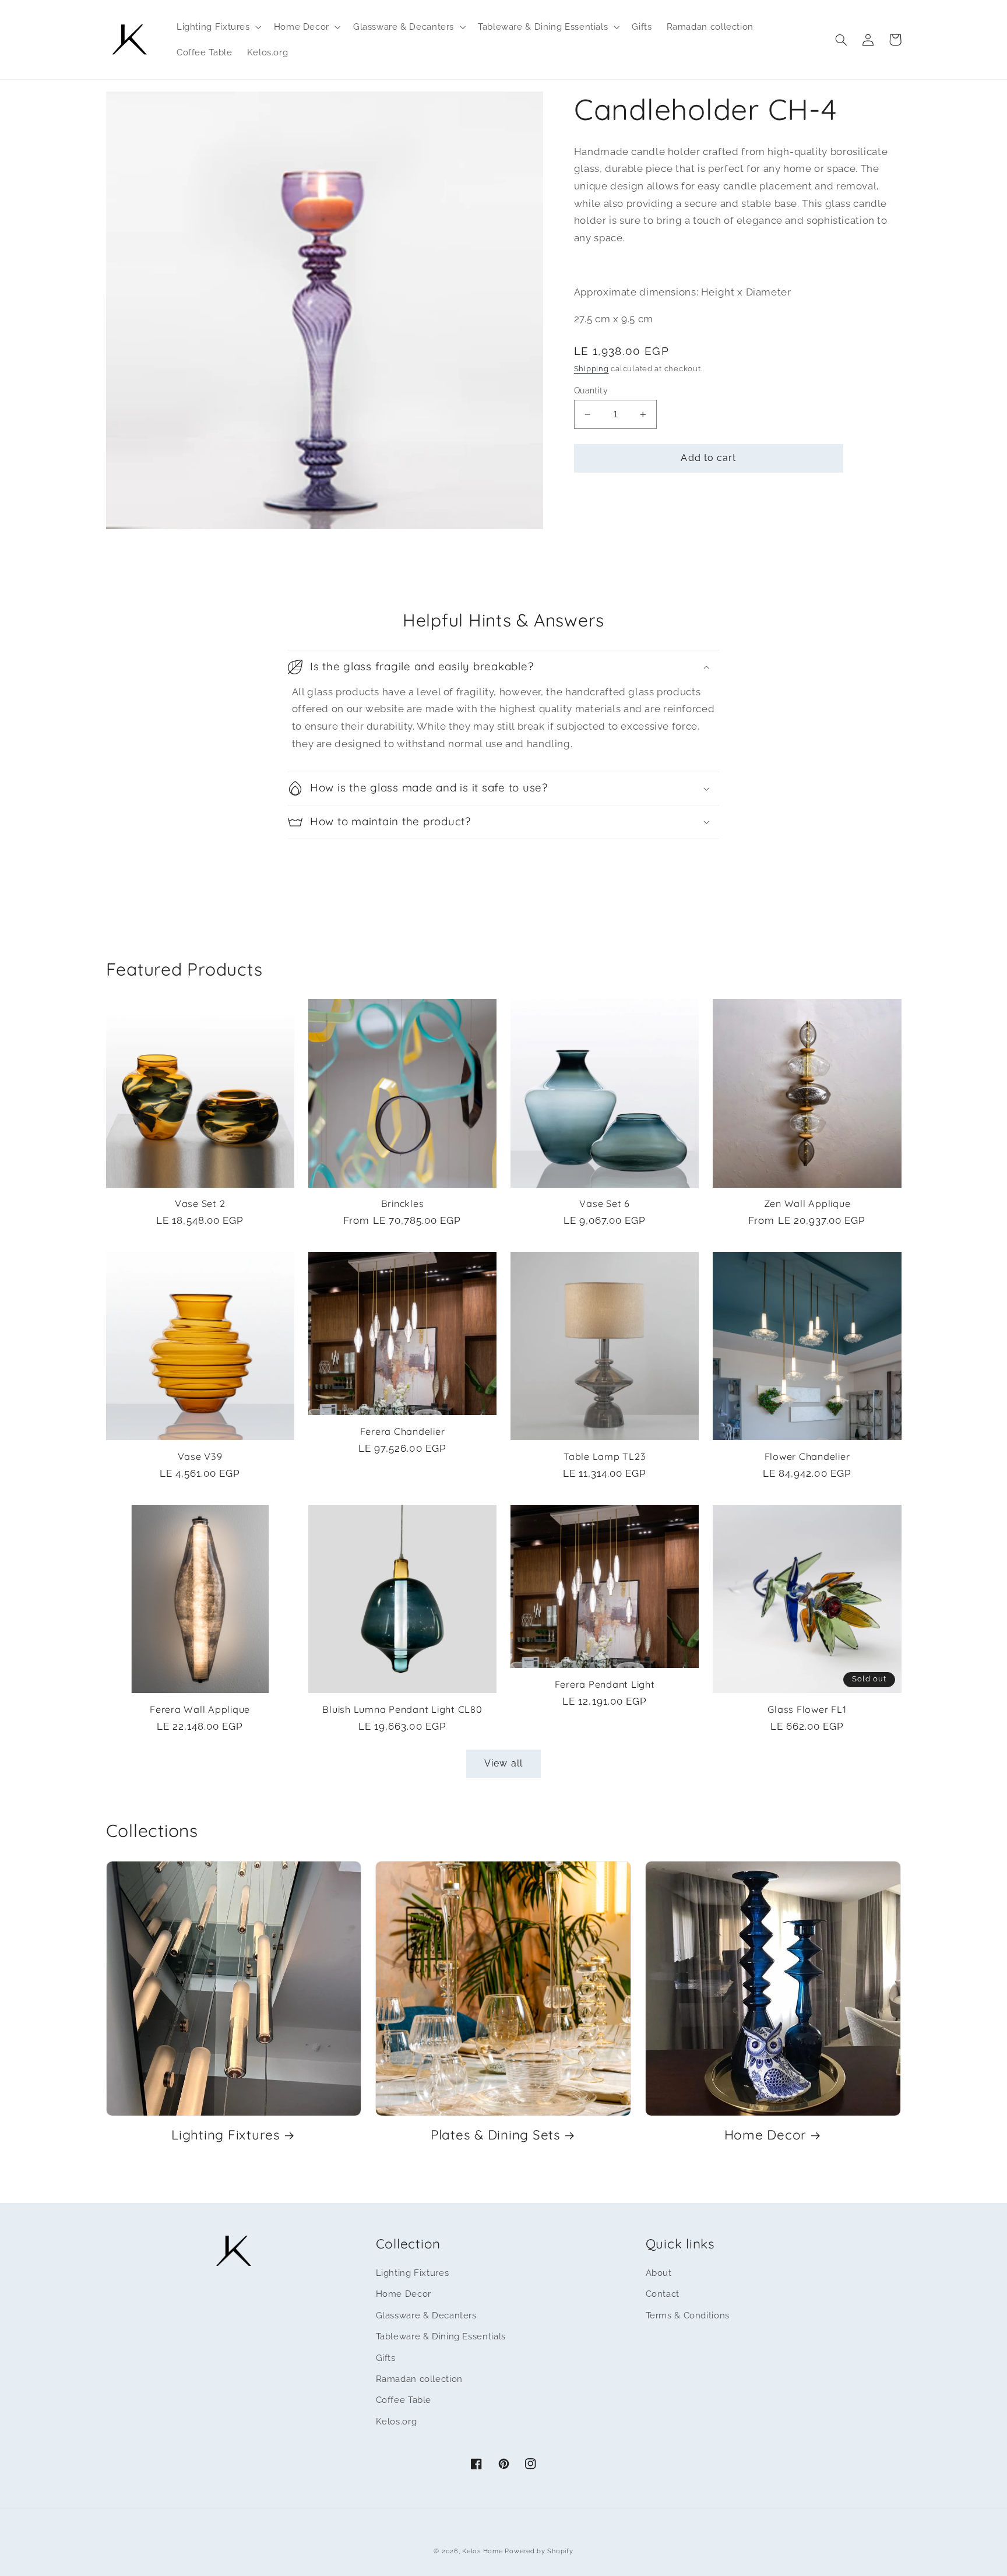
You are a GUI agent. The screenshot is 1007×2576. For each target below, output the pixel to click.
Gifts (386, 2358)
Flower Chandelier (807, 1456)
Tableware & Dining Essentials (441, 2336)
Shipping (591, 369)
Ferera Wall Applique (200, 1709)
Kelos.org (397, 2421)
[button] (218, 27)
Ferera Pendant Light (605, 1684)
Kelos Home (482, 2551)
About (659, 2273)
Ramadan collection (419, 2379)
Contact (663, 2294)
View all (503, 1763)
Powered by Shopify (539, 2551)
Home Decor (766, 2135)
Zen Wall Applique (807, 1203)
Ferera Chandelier (403, 1431)
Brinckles (403, 1203)
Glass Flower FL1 (807, 1709)
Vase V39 (200, 1456)
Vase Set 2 (200, 1203)
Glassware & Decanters (426, 2315)
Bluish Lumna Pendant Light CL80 (402, 1709)
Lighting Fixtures (226, 2135)
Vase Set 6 (605, 1203)
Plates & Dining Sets (496, 2135)
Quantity (591, 390)
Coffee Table (404, 2400)
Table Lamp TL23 (605, 1456)
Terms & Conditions (688, 2315)
